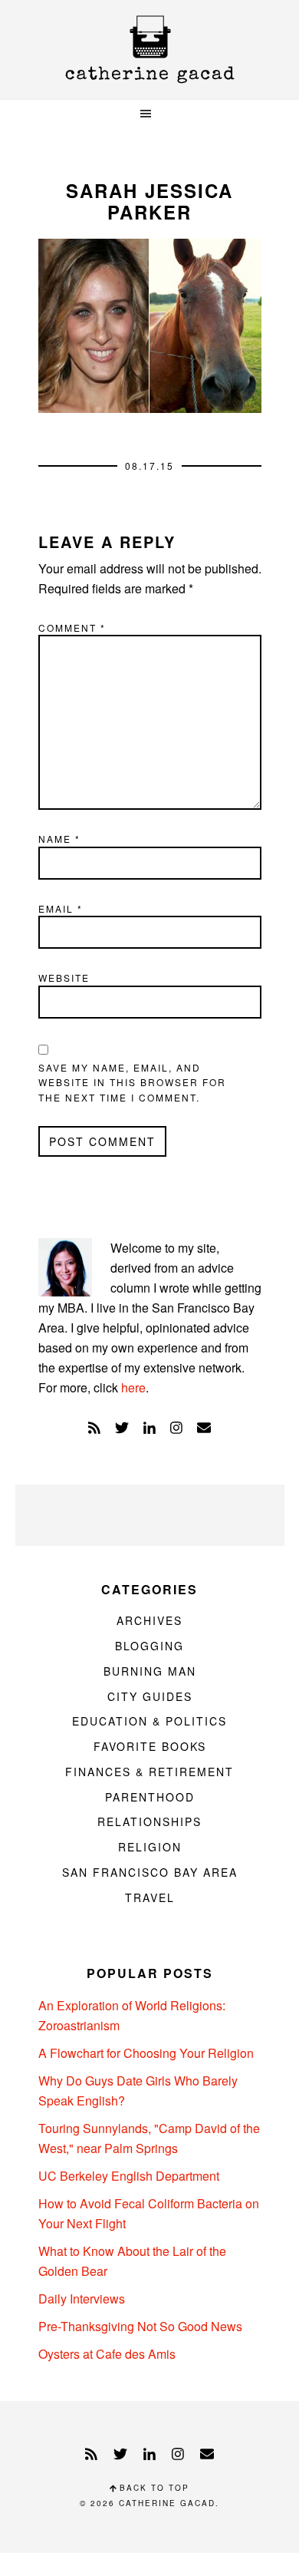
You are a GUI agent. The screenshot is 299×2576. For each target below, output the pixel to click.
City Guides (150, 1696)
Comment (72, 627)
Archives (149, 1620)
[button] (149, 114)
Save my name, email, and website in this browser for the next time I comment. (132, 1082)
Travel (150, 1897)
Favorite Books (150, 1746)
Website (64, 978)
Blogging (149, 1646)
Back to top (153, 2488)
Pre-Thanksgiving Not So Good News (140, 2326)
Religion (150, 1847)
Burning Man (150, 1671)
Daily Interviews (82, 2299)
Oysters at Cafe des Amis (107, 2354)
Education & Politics (149, 1721)
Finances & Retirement (149, 1772)
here (133, 1387)
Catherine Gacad (149, 50)
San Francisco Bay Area (150, 1872)
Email (61, 908)
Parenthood (150, 1797)
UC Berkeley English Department (129, 2176)
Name (59, 839)
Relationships (149, 1821)
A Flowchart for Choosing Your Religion (146, 2053)
